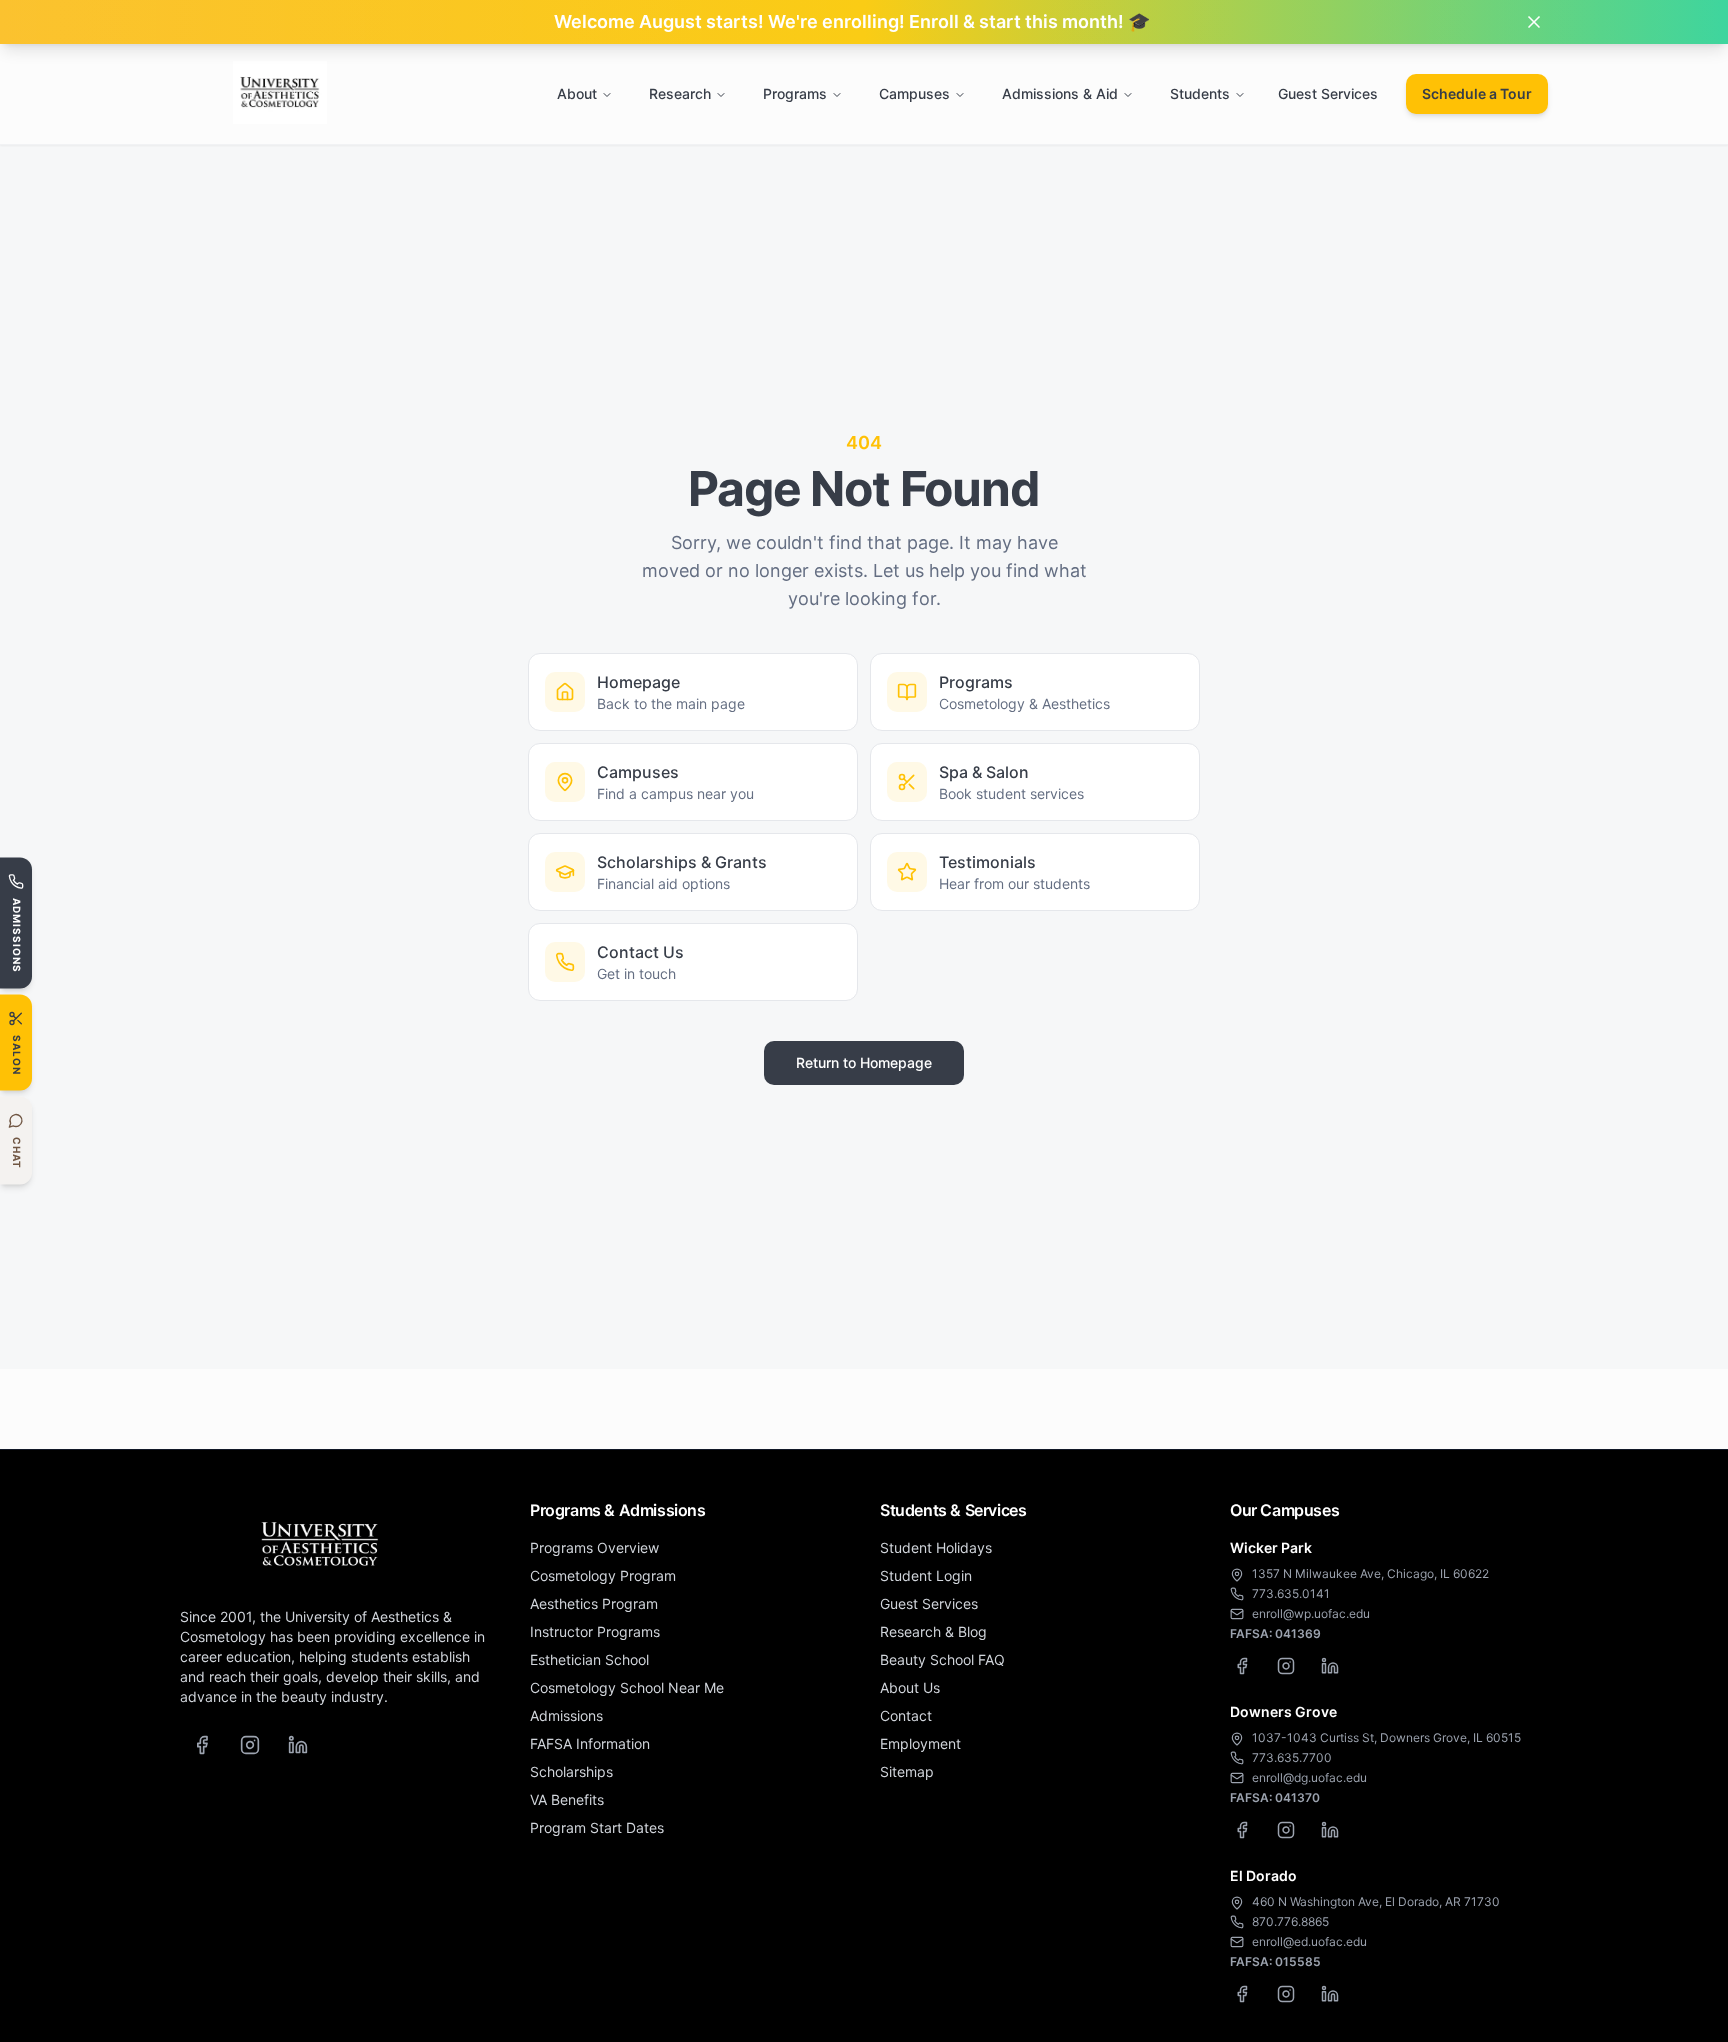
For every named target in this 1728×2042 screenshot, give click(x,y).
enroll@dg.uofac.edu (1309, 1777)
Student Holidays (936, 1547)
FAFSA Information (590, 1743)
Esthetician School (589, 1659)
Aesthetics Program (594, 1603)
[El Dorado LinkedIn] (1330, 1994)
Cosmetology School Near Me (627, 1687)
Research (680, 93)
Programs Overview (594, 1547)
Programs (795, 93)
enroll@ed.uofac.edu (1309, 1941)
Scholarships (571, 1771)
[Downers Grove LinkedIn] (1330, 1830)
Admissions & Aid (1060, 93)
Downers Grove (1283, 1711)
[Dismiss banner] (1534, 22)
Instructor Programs (595, 1631)
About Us (910, 1687)
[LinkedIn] (298, 1745)
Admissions (566, 1715)
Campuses (914, 93)
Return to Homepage (864, 1062)
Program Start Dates (597, 1827)
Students (1200, 93)
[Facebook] (202, 1745)
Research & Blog (933, 1631)
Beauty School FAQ (942, 1659)
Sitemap (907, 1771)
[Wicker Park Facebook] (1242, 1666)
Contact (906, 1715)
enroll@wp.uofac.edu (1311, 1613)
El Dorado (1263, 1875)
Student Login (926, 1575)
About (577, 93)
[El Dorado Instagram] (1286, 1994)
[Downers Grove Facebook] (1242, 1830)
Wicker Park (1271, 1547)
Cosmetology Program (603, 1575)
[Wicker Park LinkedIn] (1330, 1666)
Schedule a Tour (1477, 93)
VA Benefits (567, 1799)
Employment (920, 1743)
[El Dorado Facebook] (1242, 1994)
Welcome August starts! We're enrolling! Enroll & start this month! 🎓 (852, 21)
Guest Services (1328, 93)
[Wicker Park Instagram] (1286, 1666)
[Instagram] (250, 1745)
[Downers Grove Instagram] (1286, 1830)
